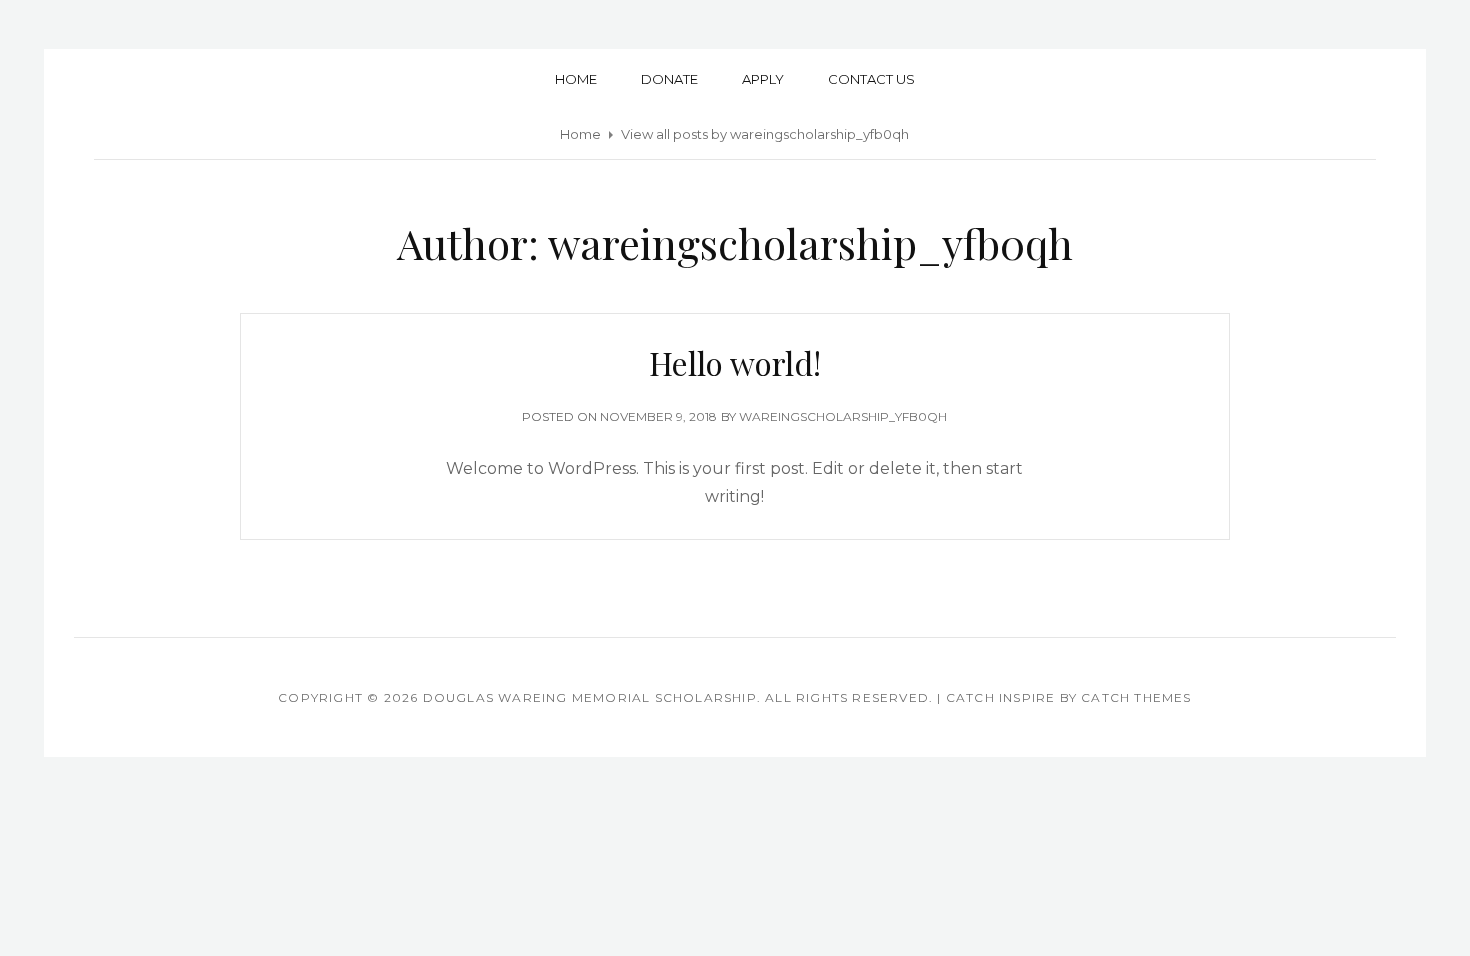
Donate (669, 79)
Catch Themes (1136, 697)
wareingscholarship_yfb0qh (843, 416)
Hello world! (735, 362)
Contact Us (871, 79)
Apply (763, 79)
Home (576, 79)
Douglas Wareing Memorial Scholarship (590, 697)
